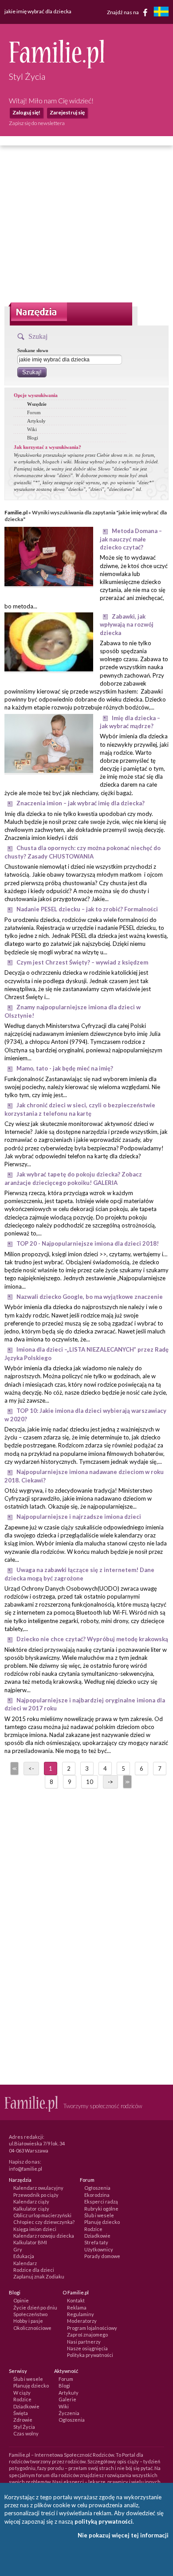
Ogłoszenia (97, 2188)
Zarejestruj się (67, 112)
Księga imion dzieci (35, 2229)
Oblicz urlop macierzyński (42, 2215)
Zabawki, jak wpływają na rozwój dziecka (127, 625)
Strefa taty (96, 2242)
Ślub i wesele (99, 2215)
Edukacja (24, 2256)
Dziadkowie (97, 2236)
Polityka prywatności (90, 2355)
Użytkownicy (99, 2249)
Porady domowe (102, 2256)
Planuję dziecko (102, 2222)
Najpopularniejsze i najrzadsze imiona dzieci (79, 1517)
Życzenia (69, 2413)
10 (90, 1782)
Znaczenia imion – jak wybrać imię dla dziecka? (81, 803)
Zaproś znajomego (87, 2335)
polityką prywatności (104, 2521)
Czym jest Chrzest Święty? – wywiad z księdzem (82, 962)
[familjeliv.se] (161, 13)
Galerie (67, 2399)
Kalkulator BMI (30, 2242)
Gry (18, 2249)
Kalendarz (25, 2263)
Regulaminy (81, 2314)
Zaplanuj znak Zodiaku (39, 2276)
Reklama (77, 2307)
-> (110, 1782)
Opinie (21, 2300)
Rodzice (93, 2229)
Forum (34, 412)
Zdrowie (23, 2420)
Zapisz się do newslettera (37, 123)
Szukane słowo (33, 350)
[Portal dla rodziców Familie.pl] (57, 66)
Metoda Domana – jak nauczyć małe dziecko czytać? (131, 539)
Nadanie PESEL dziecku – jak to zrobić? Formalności (87, 909)
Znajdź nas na (123, 12)
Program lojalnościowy (92, 2328)
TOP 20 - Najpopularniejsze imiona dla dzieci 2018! (88, 1243)
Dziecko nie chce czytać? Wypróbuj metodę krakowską (92, 1639)
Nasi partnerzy (84, 2342)
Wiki (32, 429)
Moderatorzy (82, 2321)
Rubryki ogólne (101, 2209)
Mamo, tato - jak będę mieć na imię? (65, 1068)
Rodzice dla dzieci (34, 2270)
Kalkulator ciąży (31, 2209)
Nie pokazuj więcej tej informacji (123, 2535)
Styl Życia (24, 2427)
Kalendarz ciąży (31, 2202)
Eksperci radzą (101, 2202)
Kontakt (76, 2300)
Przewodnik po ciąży (36, 2195)
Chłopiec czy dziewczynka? (44, 2222)
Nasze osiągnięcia (87, 2348)
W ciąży (22, 2393)
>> (126, 1782)
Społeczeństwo (30, 2314)
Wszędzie (37, 404)
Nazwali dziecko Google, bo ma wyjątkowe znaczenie (90, 1297)
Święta (21, 2413)
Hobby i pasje (28, 2321)
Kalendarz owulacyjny (38, 2188)
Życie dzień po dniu (35, 2307)
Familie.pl (16, 512)
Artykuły (36, 421)
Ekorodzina (97, 2195)
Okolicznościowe (32, 2328)
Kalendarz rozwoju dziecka (44, 2236)
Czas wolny (26, 2433)
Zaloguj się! (26, 112)
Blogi (33, 438)
